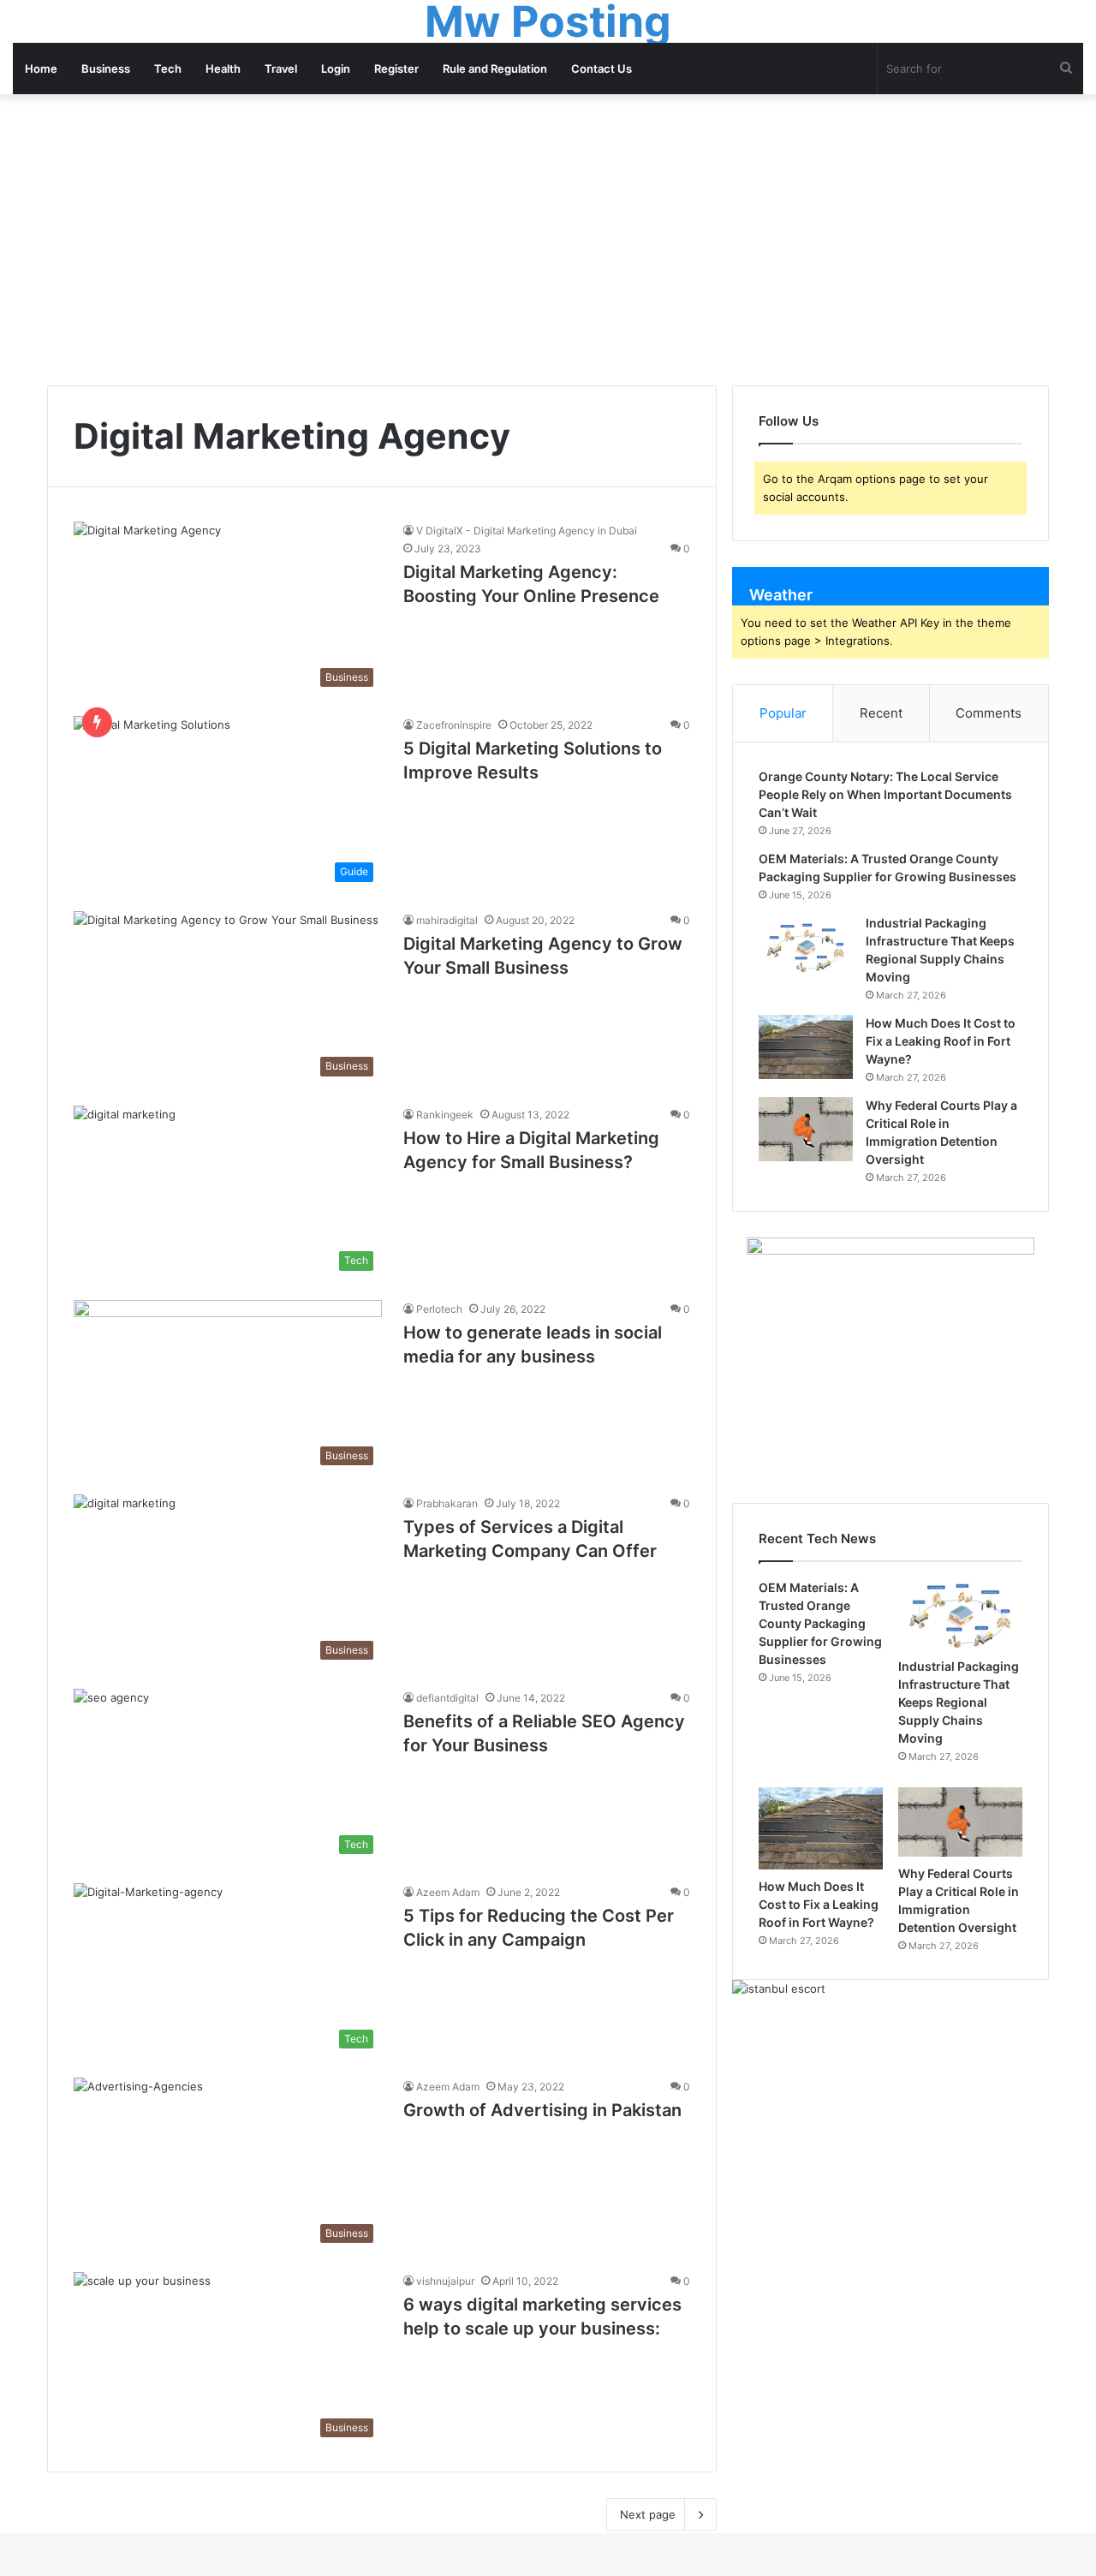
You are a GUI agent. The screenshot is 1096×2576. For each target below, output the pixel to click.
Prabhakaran (447, 1503)
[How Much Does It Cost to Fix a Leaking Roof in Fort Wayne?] (806, 1047)
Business (106, 69)
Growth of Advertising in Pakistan (542, 2110)
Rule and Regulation (495, 69)
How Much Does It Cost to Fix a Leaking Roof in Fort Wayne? (941, 1041)
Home (41, 69)
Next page (648, 2514)
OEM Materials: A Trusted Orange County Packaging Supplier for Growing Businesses (820, 1623)
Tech (168, 69)
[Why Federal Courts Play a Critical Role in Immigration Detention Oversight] (806, 1129)
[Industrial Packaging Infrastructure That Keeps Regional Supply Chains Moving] (806, 947)
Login (336, 69)
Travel (281, 69)
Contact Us (602, 69)
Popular (783, 713)
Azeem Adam (448, 1892)
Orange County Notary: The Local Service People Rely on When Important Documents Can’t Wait (885, 794)
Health (223, 69)
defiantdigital (447, 1698)
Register (396, 69)
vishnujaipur (445, 2281)
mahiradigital (447, 920)
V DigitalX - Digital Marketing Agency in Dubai (527, 531)
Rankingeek (445, 1115)
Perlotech (439, 1309)
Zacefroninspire (454, 725)
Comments (989, 713)
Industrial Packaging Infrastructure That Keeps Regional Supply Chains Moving (959, 1702)
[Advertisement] (548, 240)
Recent (881, 713)
